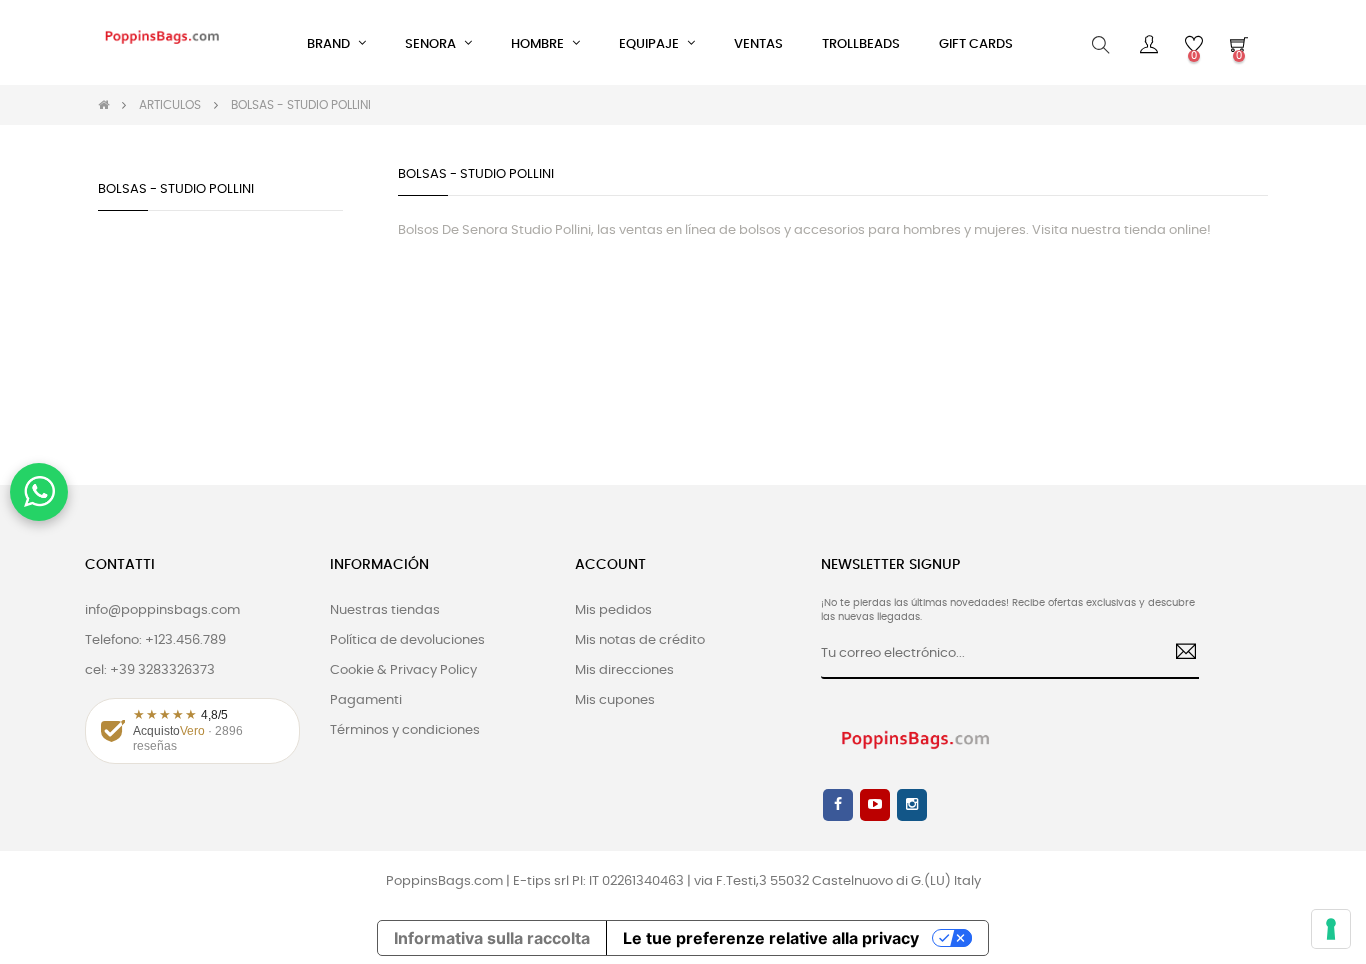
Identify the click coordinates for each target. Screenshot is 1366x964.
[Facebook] (838, 805)
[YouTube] (875, 805)
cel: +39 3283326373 (150, 670)
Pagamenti (366, 700)
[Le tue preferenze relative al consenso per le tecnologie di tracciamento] (1331, 929)
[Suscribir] (1178, 654)
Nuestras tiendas (385, 610)
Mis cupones (615, 700)
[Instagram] (912, 805)
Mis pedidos (613, 610)
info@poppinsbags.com (162, 610)
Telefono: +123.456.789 (155, 640)
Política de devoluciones (407, 640)
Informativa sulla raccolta (492, 938)
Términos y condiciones (405, 730)
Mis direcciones (624, 670)
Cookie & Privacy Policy (403, 670)
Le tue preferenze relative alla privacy (771, 938)
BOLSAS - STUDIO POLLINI (176, 189)
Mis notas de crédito (640, 640)
